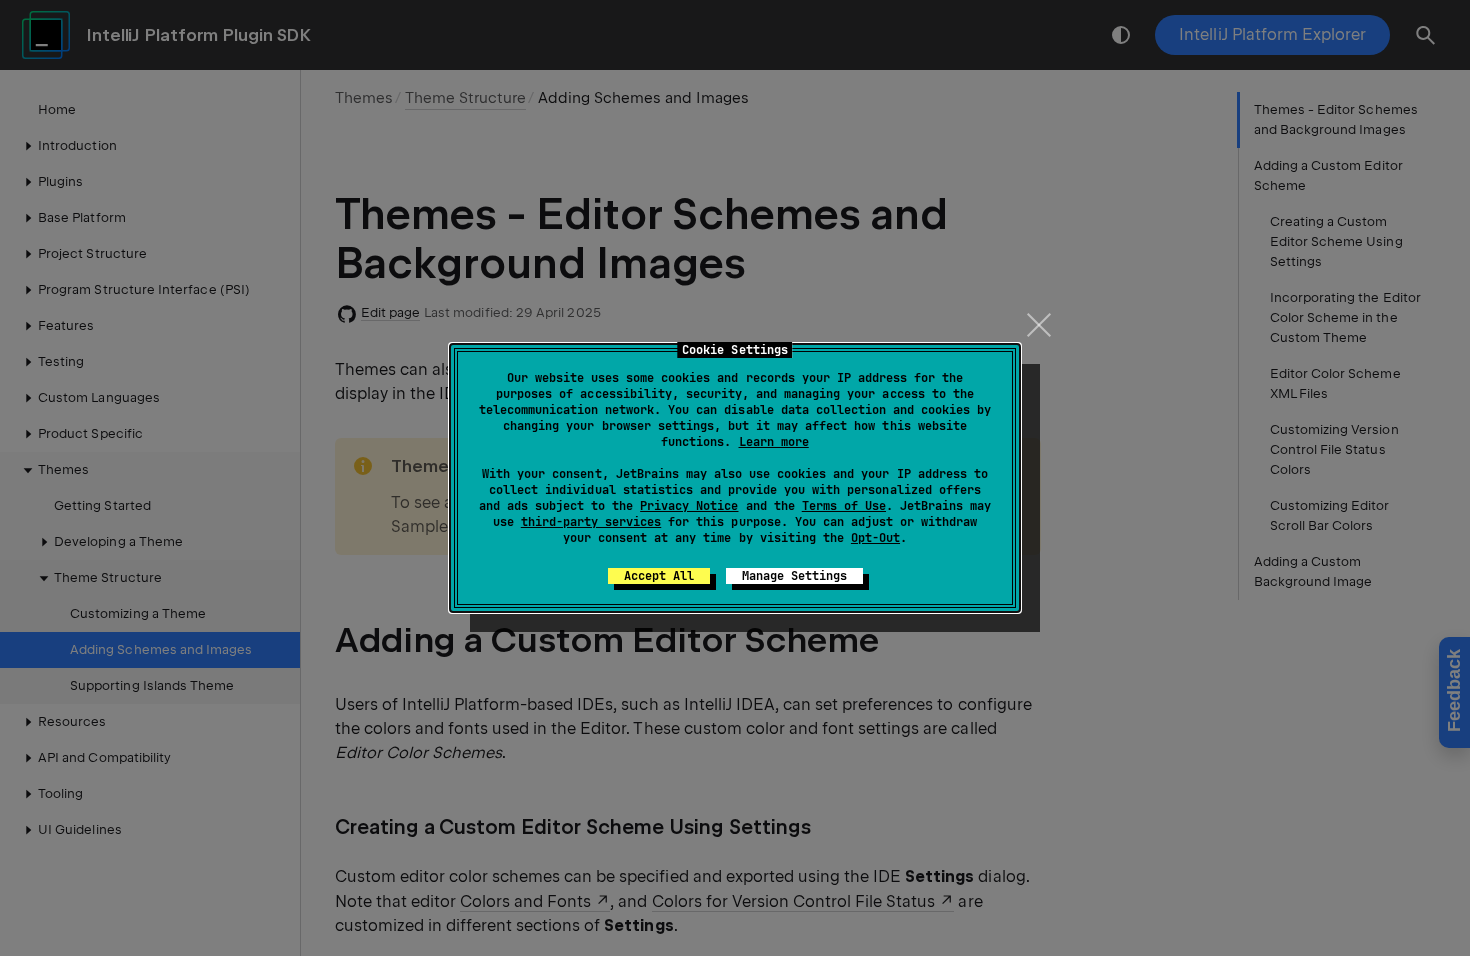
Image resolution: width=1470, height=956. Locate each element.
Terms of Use (844, 506)
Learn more (774, 442)
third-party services (591, 522)
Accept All (659, 576)
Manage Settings (794, 576)
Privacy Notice (689, 506)
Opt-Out (875, 538)
